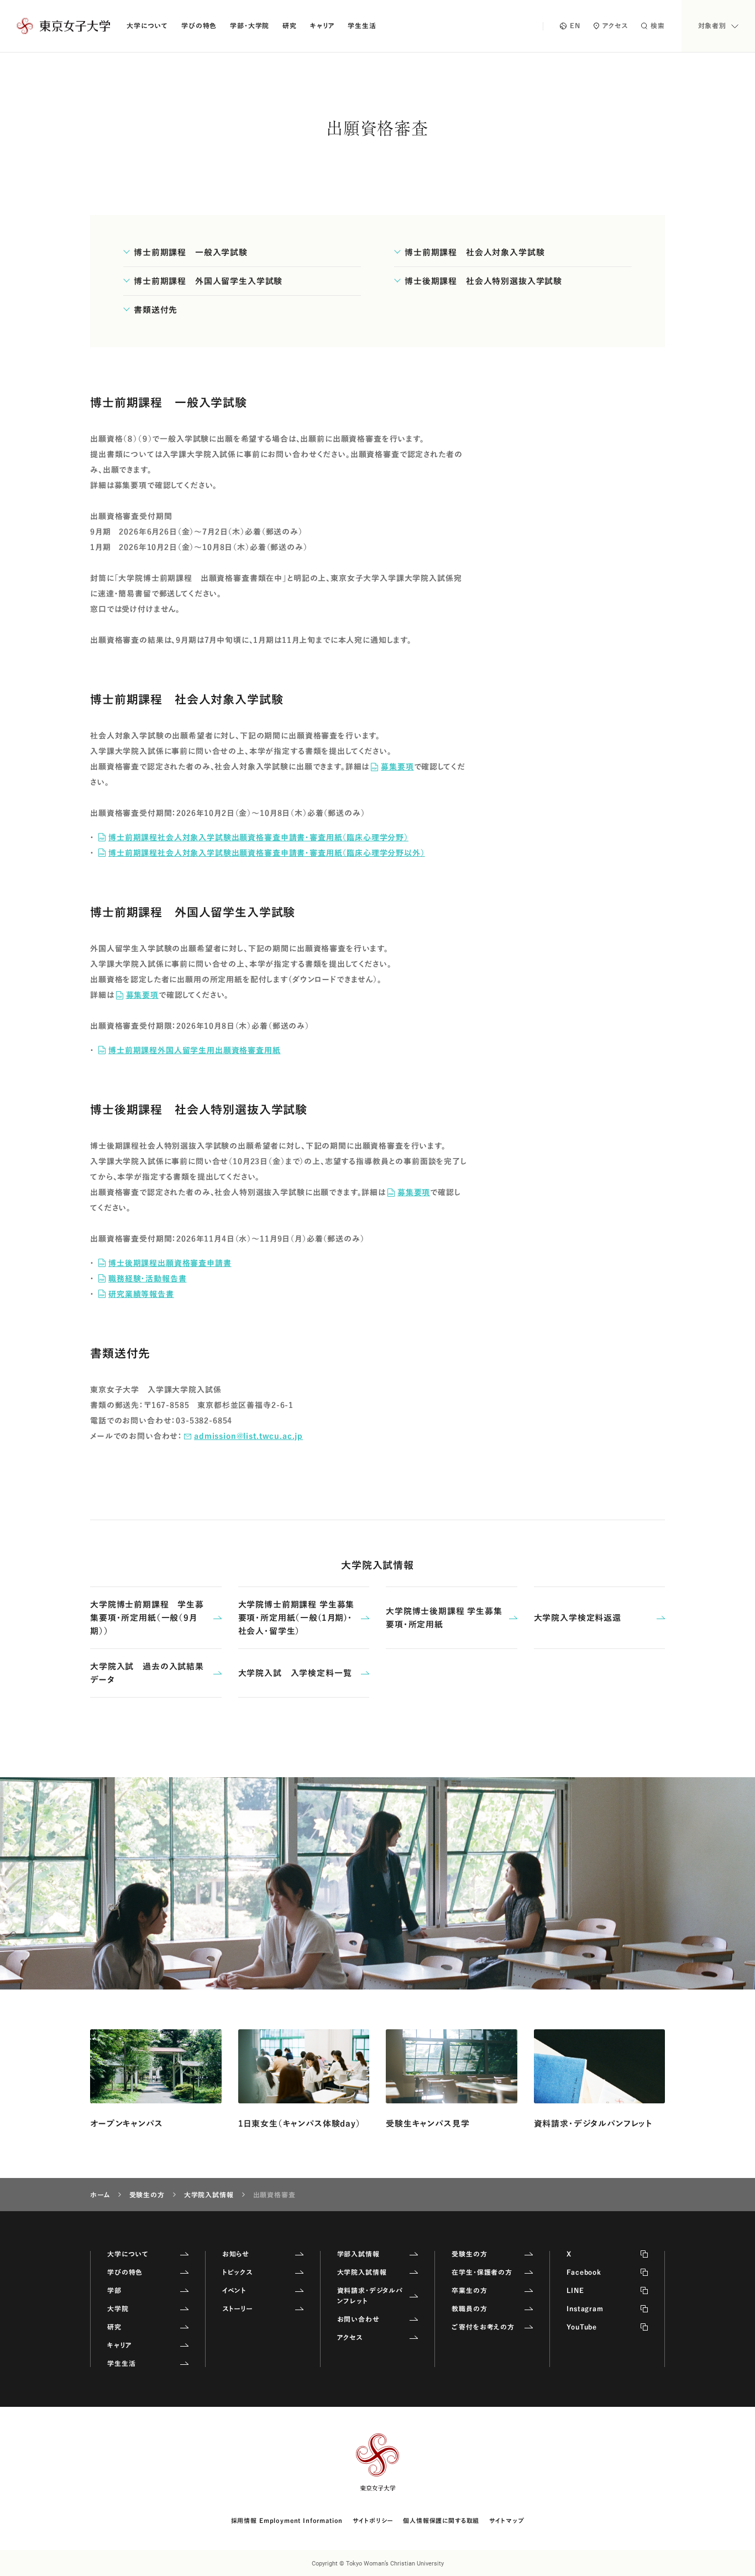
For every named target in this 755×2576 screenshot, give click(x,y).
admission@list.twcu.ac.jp (248, 1436)
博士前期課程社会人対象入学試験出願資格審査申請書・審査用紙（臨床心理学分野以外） (267, 853)
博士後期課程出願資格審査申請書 (170, 1263)
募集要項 (397, 767)
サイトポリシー (373, 2520)
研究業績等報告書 (141, 1294)
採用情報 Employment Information (287, 2520)
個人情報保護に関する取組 (441, 2520)
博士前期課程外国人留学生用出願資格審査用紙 (195, 1050)
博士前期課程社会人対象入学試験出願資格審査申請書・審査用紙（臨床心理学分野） (258, 837)
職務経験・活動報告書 (147, 1279)
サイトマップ (507, 2520)
